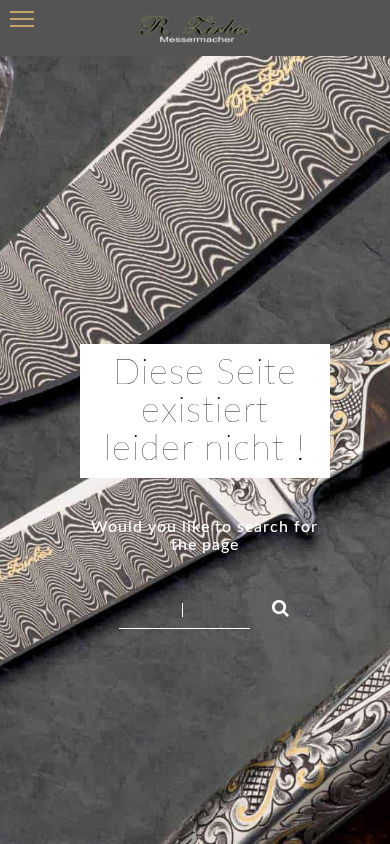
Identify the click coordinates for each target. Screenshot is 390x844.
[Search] (272, 605)
